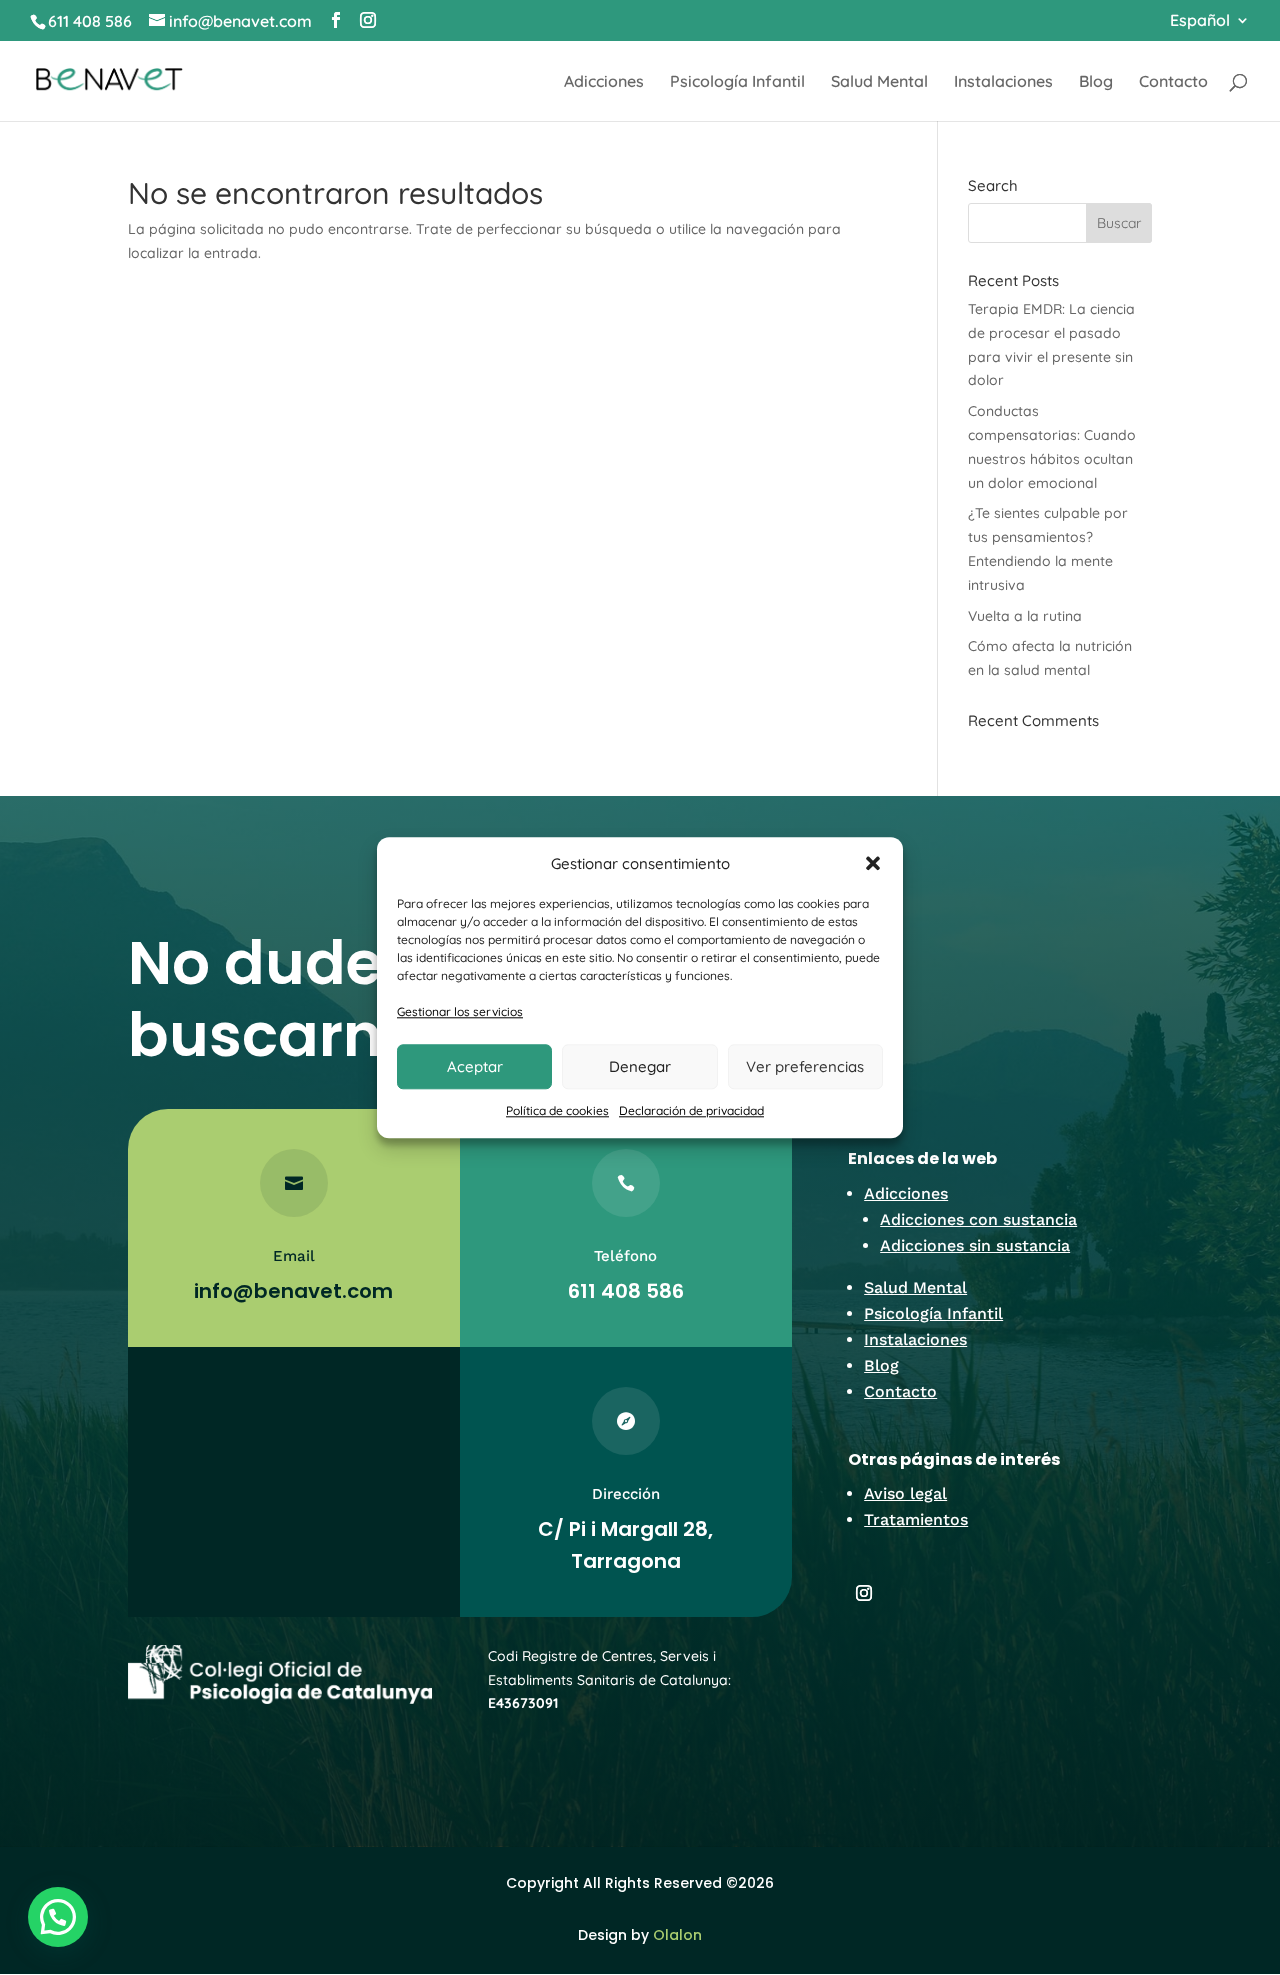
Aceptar (475, 1066)
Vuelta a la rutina (1025, 616)
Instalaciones (1003, 82)
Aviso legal (905, 1493)
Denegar (640, 1066)
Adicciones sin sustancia (975, 1245)
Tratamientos (916, 1519)
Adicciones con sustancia (978, 1219)
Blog (1096, 82)
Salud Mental (879, 82)
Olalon (677, 1935)
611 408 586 (90, 21)
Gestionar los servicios (460, 1012)
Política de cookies (557, 1110)
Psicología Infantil (737, 82)
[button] (873, 864)
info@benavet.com (293, 1291)
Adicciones (604, 82)
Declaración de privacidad (691, 1110)
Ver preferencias (805, 1066)
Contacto (1173, 82)
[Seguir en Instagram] (864, 1593)
